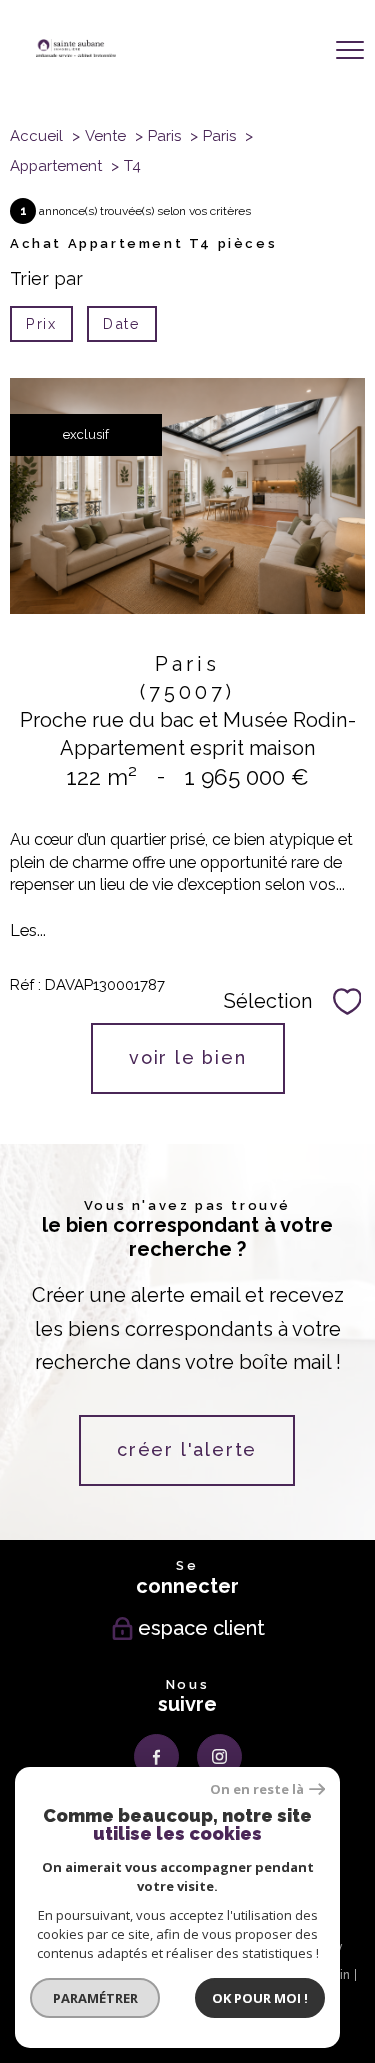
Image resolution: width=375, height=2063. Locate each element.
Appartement (56, 166)
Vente (105, 136)
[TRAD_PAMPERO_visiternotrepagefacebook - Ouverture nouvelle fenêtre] (156, 1756)
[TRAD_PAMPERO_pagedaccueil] (76, 50)
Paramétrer (95, 1998)
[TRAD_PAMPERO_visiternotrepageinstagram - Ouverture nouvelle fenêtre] (219, 1756)
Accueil (36, 136)
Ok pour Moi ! (260, 1998)
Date (121, 323)
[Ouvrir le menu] (350, 51)
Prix (41, 323)
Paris (164, 136)
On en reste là (257, 1789)
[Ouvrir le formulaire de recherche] (292, 51)
